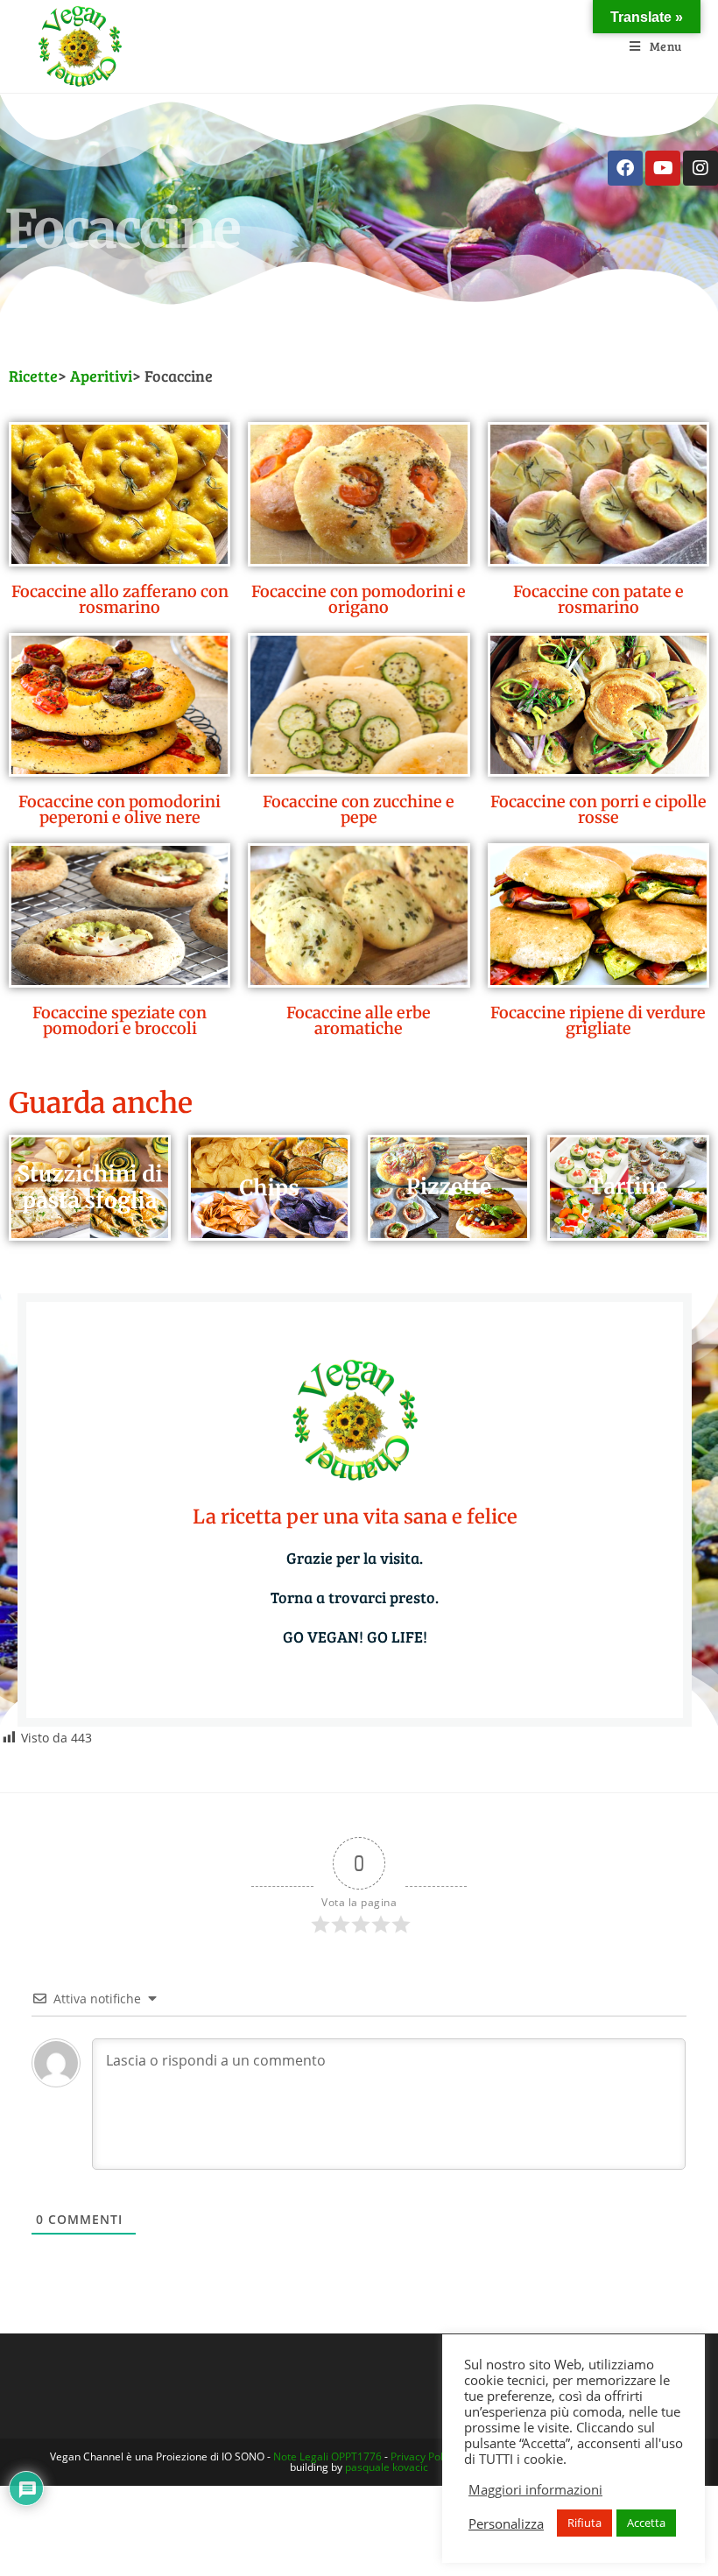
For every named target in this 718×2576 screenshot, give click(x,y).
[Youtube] (663, 168)
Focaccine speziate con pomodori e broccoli (120, 1021)
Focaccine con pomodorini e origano (359, 599)
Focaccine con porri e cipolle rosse (598, 809)
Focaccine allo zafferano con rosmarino (120, 599)
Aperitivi (101, 376)
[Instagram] (700, 168)
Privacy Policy (423, 2456)
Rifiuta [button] (584, 2523)
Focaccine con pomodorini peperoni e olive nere (120, 809)
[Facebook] (625, 168)
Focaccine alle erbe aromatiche (359, 1021)
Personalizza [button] (506, 2523)
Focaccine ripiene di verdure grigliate (598, 1021)
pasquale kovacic (387, 2467)
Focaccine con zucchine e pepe (359, 809)
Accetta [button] (646, 2523)
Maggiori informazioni (535, 2489)
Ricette (33, 376)
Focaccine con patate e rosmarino (598, 599)
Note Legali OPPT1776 (327, 2456)
